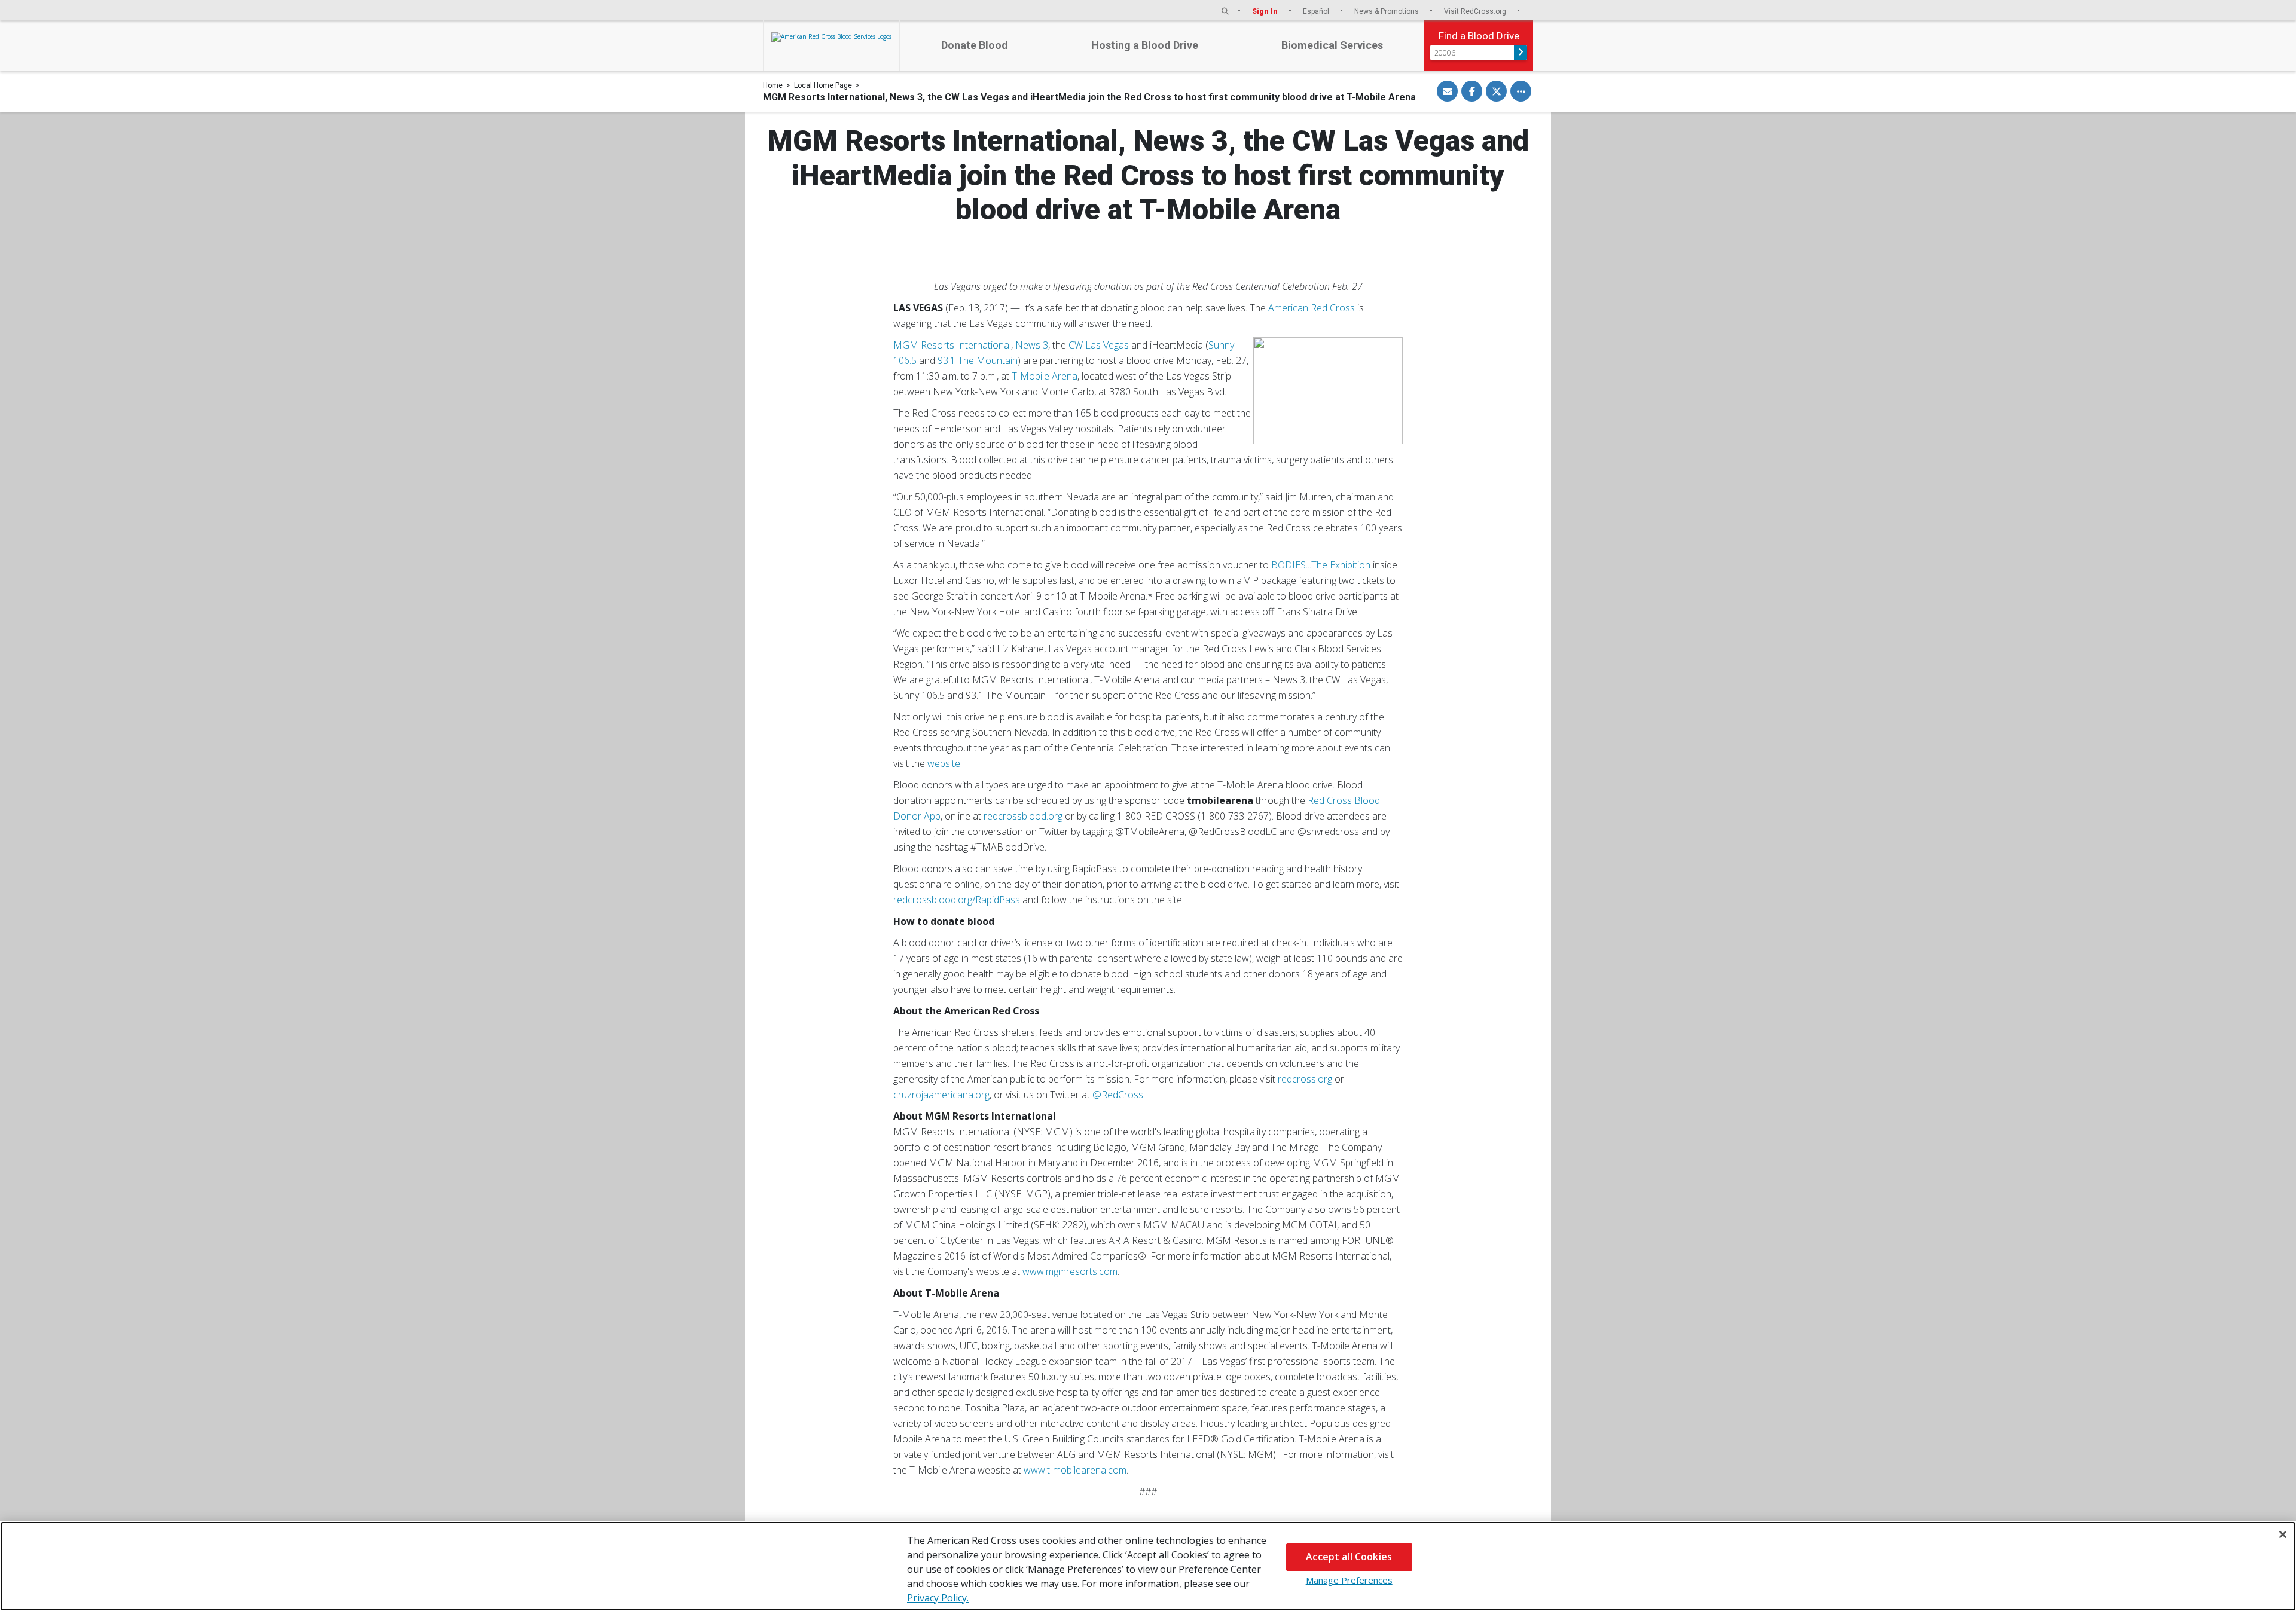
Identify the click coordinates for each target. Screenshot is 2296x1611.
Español (1317, 11)
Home (773, 85)
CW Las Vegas (1099, 345)
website (944, 763)
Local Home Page (823, 85)
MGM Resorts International (952, 345)
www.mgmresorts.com (1070, 1271)
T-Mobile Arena (1045, 376)
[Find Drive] (1521, 53)
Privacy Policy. (938, 1598)
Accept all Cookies (1349, 1557)
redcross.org (1305, 1079)
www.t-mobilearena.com (1075, 1470)
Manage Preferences (1349, 1580)
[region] (1148, 1566)
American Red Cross (1312, 308)
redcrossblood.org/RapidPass (957, 900)
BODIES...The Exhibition (1321, 565)
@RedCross (1118, 1095)
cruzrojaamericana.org (941, 1095)
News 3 (1032, 345)
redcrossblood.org (1023, 816)
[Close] (2283, 1534)
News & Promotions (1387, 11)
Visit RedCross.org (1476, 11)
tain (1010, 360)
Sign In (1266, 11)
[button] (1225, 11)
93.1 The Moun (970, 360)
